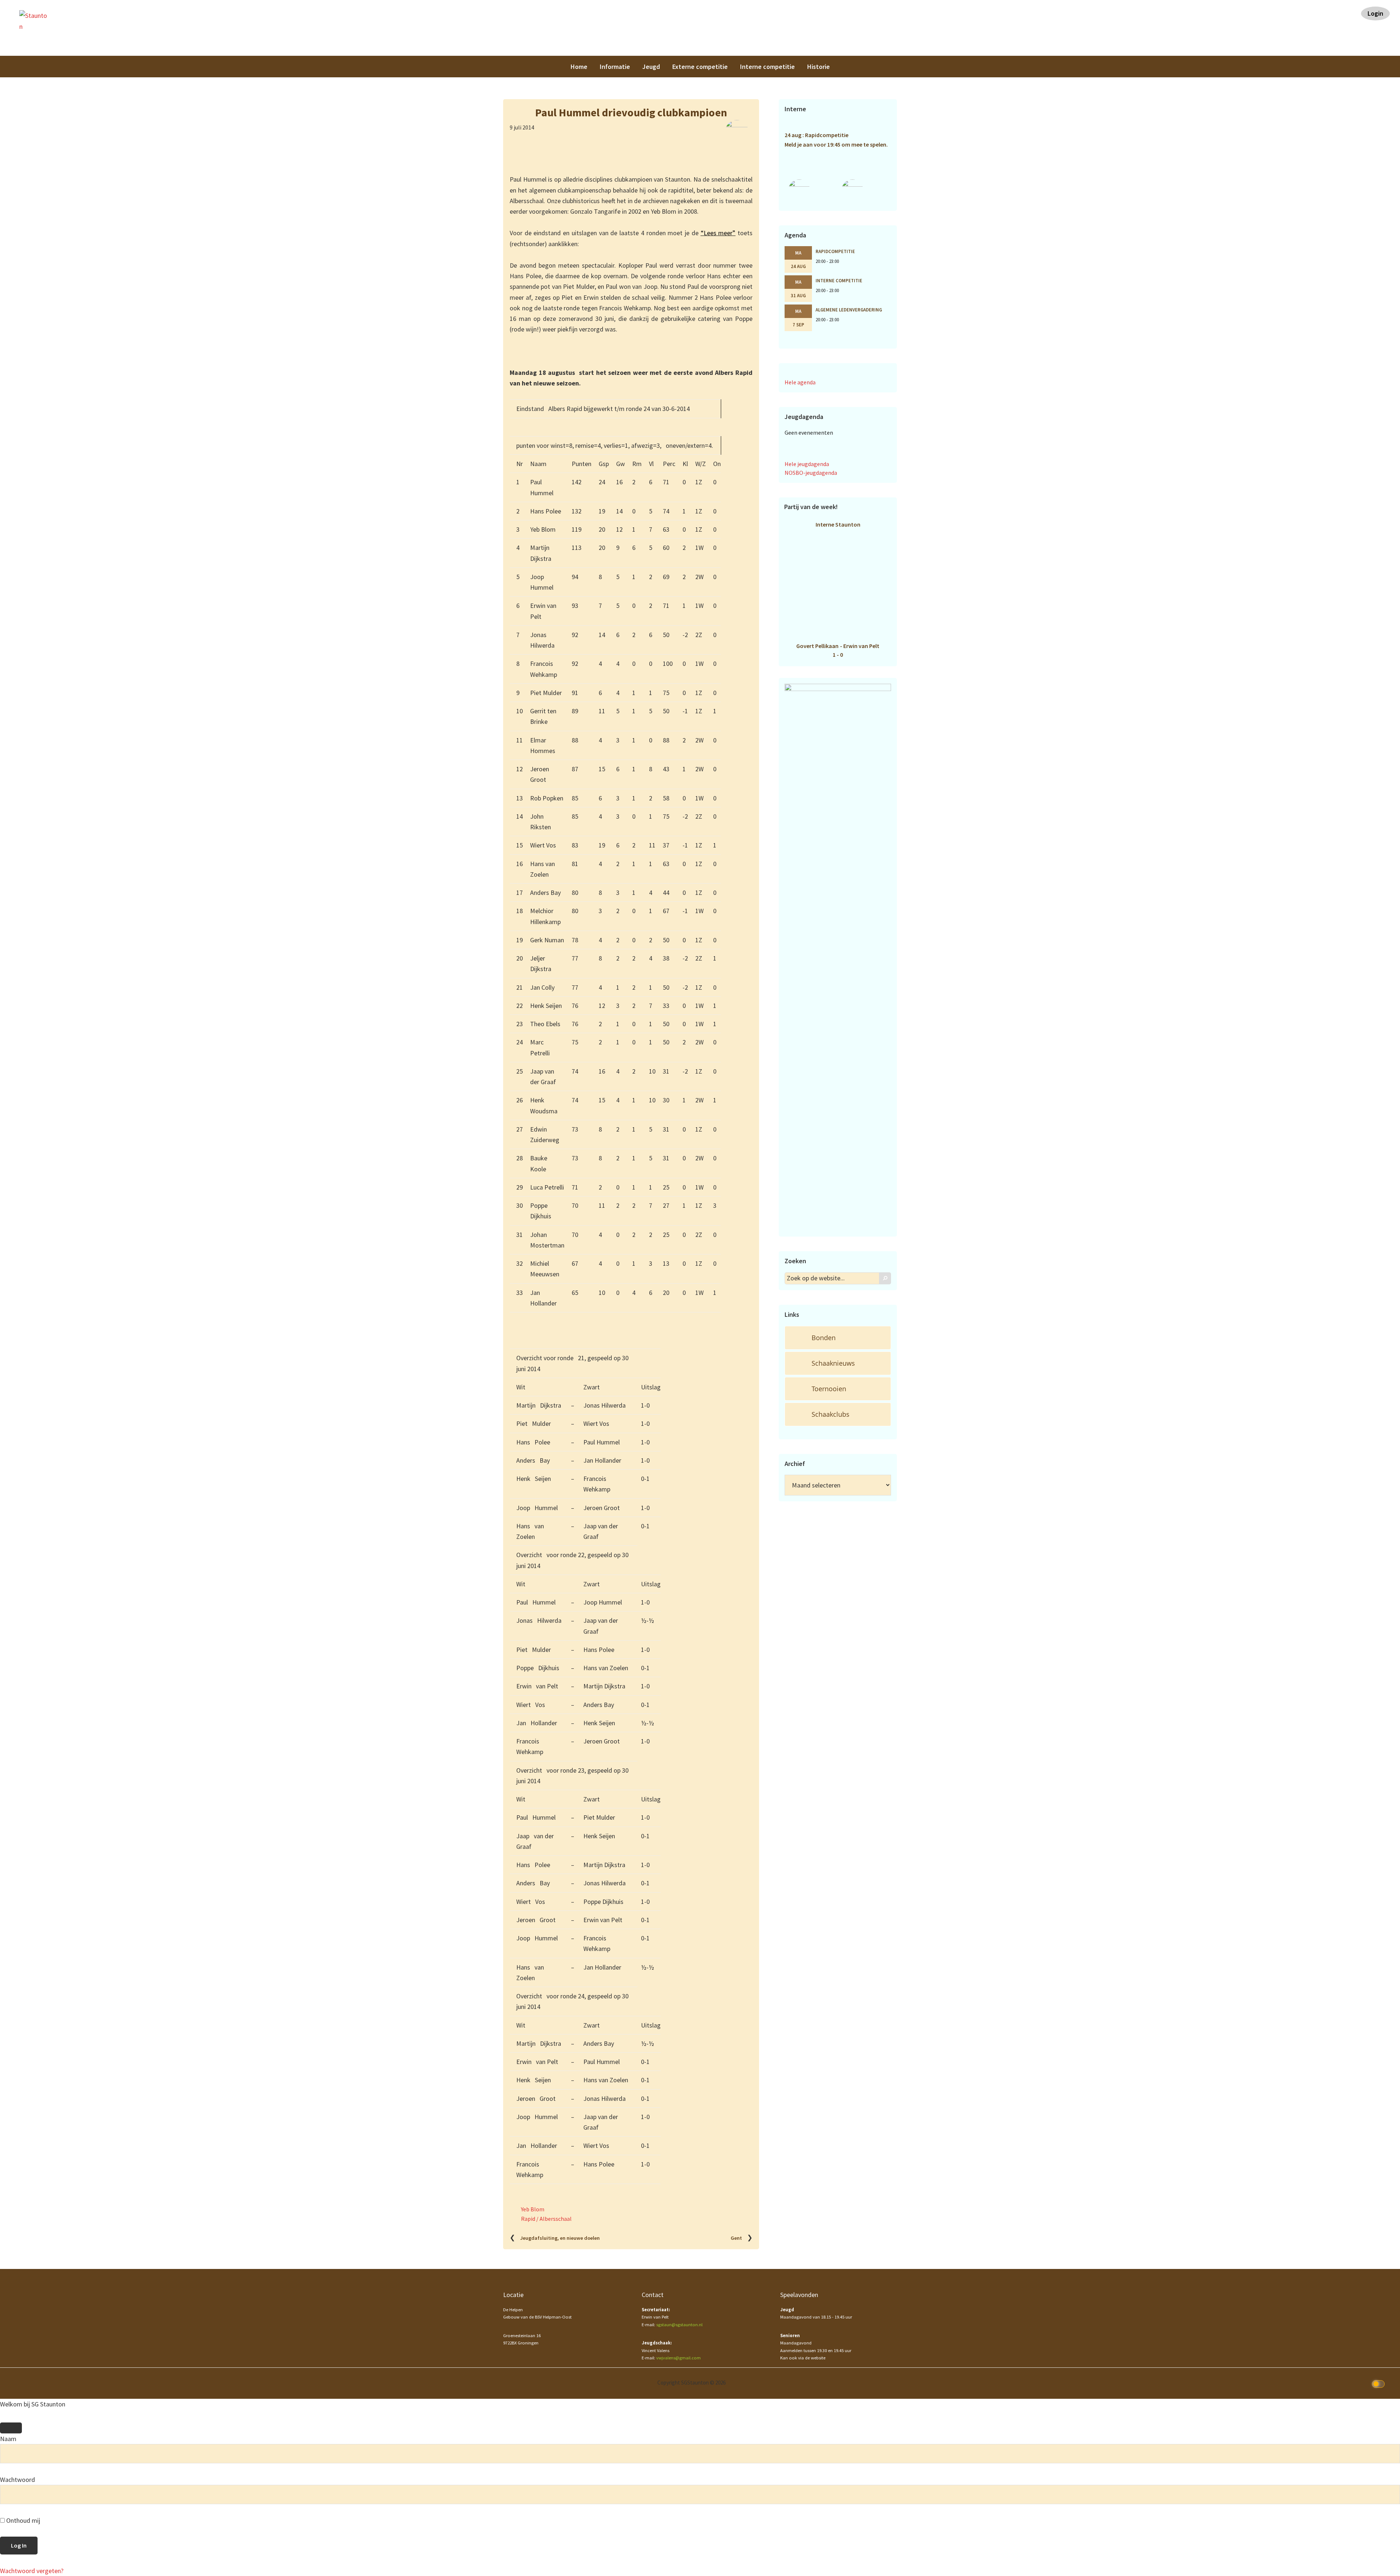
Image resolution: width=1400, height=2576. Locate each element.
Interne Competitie (839, 280)
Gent (736, 2238)
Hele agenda (800, 382)
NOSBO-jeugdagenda (811, 473)
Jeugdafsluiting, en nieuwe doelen (560, 2238)
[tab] (838, 1338)
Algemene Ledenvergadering (849, 310)
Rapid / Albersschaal (546, 2219)
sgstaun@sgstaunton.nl (679, 2325)
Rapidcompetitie (835, 251)
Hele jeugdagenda (807, 464)
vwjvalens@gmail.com (678, 2358)
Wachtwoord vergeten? (32, 2571)
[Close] (11, 2428)
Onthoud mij (22, 2520)
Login (1375, 13)
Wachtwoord (17, 2480)
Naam (8, 2439)
